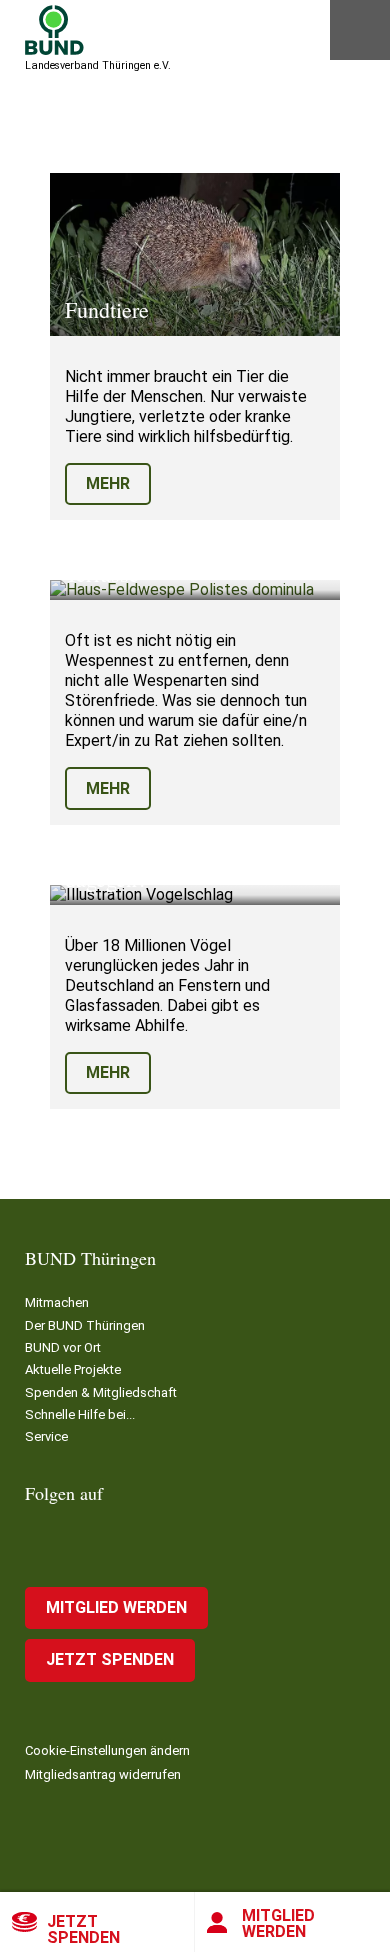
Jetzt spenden (83, 1929)
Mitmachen (57, 1302)
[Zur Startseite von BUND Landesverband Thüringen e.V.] (54, 30)
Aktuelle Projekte (73, 1369)
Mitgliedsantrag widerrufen (103, 1774)
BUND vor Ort (63, 1347)
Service (46, 1436)
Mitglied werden (278, 1923)
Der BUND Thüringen (85, 1325)
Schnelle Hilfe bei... (80, 1414)
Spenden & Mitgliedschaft (101, 1392)
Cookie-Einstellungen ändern (107, 1750)
